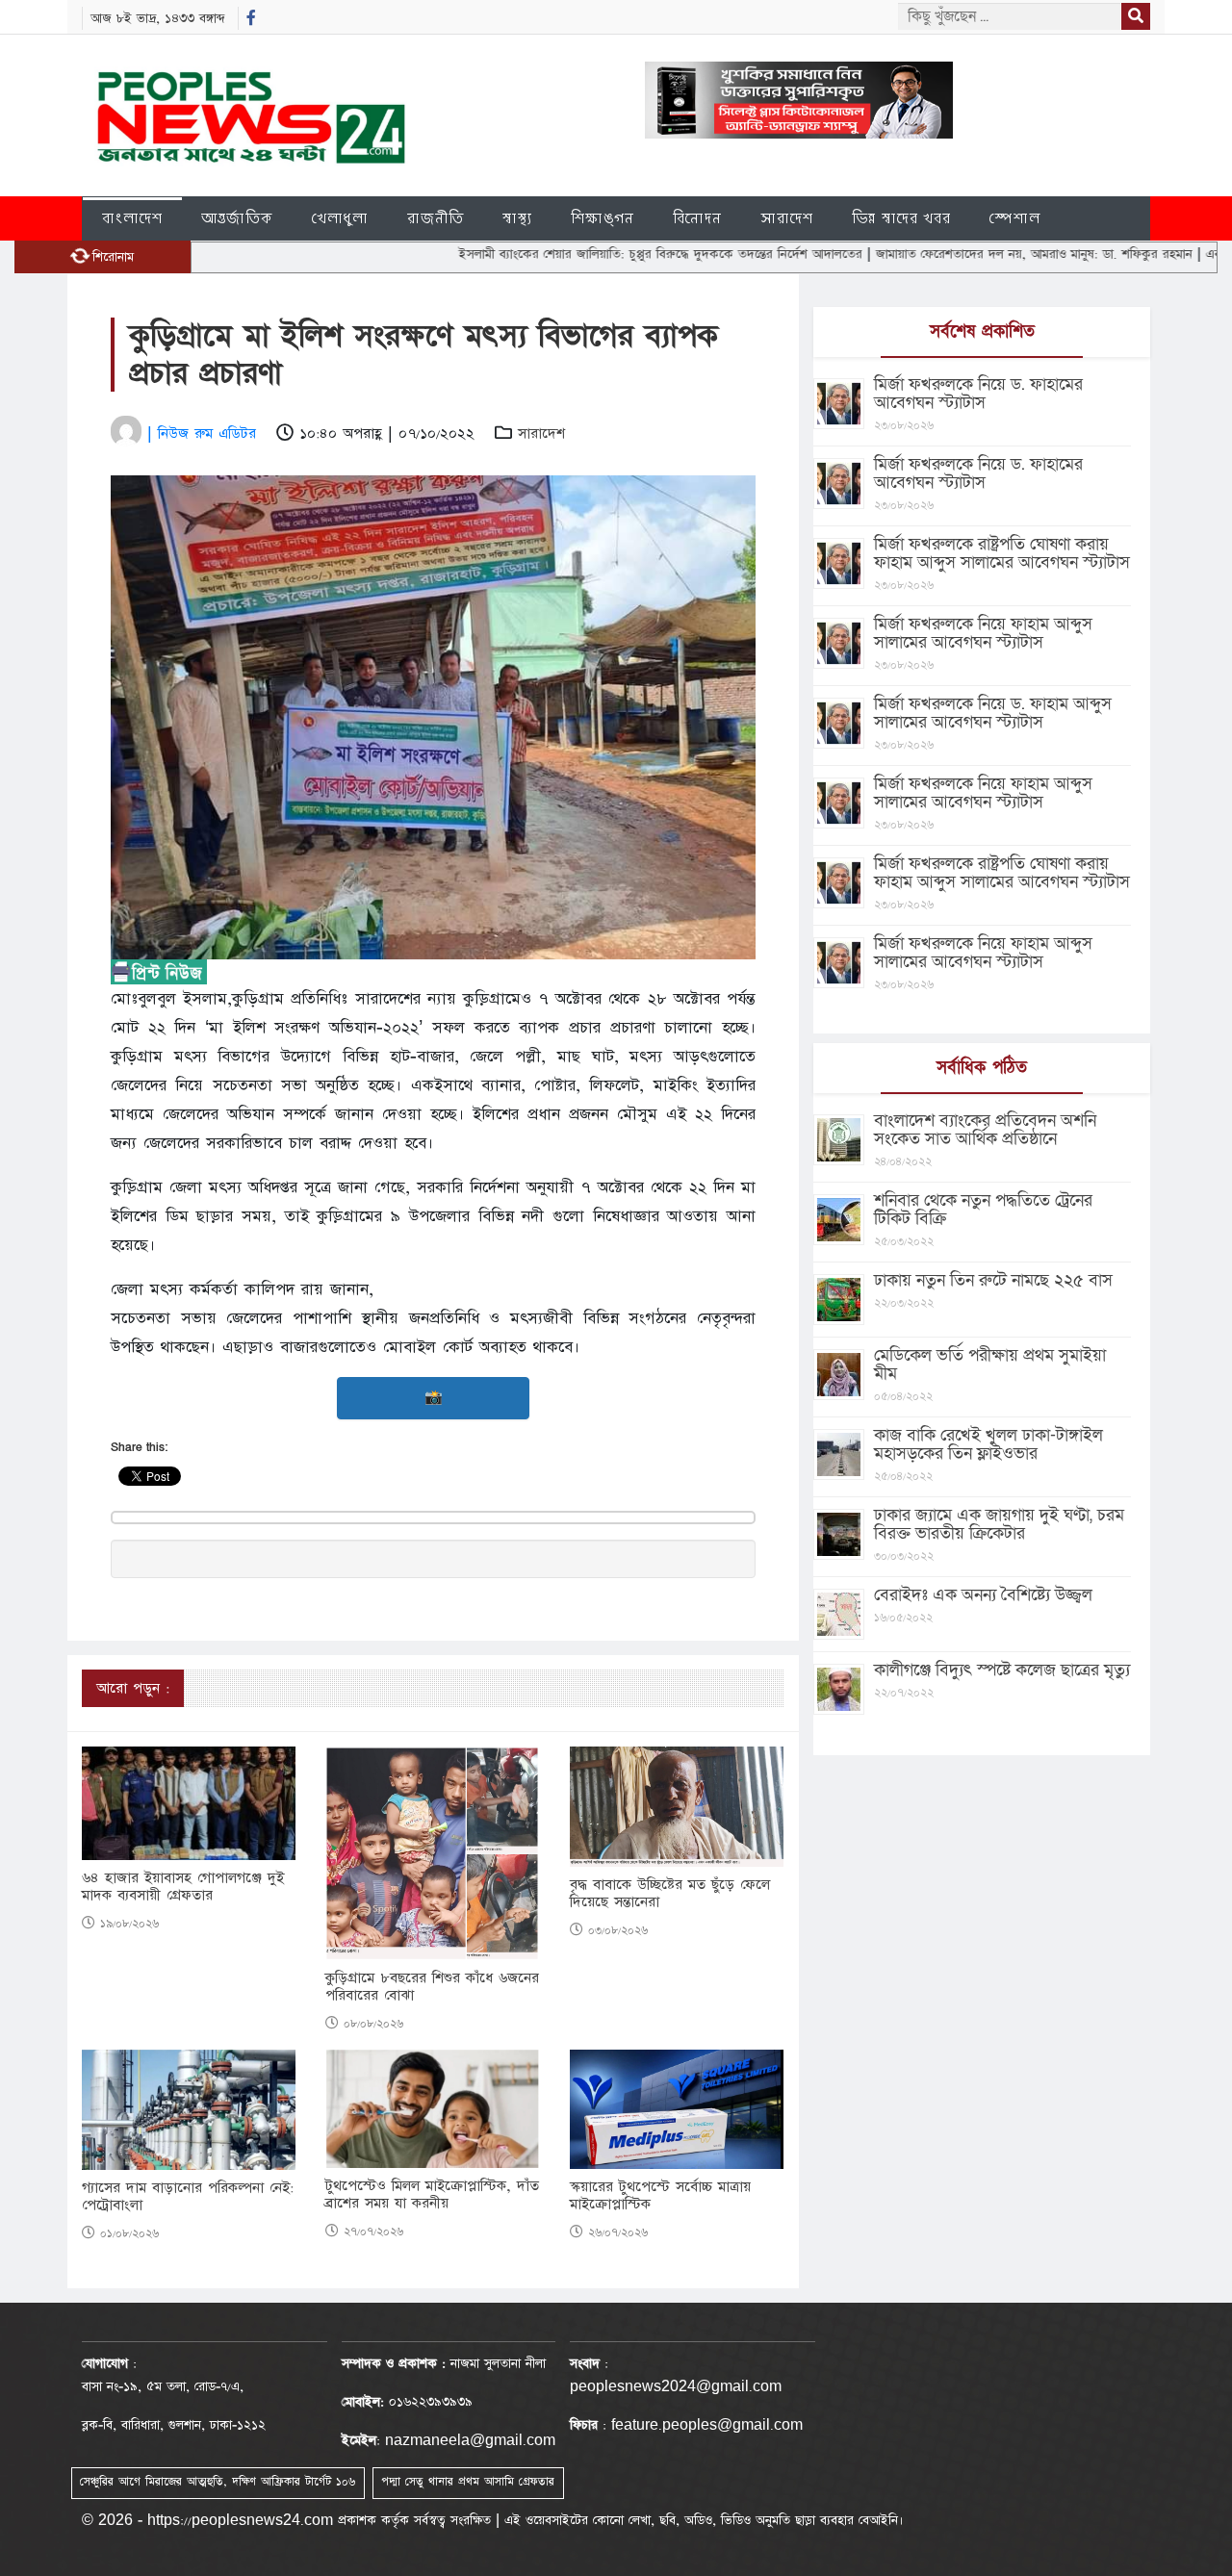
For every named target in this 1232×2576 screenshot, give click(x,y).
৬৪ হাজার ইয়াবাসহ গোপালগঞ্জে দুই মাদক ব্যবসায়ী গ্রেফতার (183, 1887)
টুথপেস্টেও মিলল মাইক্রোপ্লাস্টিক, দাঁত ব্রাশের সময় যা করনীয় (432, 2195)
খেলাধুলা (340, 218)
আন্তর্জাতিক (237, 218)
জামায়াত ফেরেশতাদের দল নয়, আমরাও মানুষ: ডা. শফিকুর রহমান (964, 254)
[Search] (1136, 16)
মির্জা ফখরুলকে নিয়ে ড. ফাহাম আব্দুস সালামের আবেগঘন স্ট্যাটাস (993, 713)
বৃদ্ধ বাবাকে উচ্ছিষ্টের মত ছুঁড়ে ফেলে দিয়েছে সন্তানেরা (670, 1894)
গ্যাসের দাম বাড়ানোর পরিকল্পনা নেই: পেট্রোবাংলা (188, 2197)
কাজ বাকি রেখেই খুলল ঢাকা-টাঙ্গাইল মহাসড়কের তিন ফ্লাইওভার (988, 1444)
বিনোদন (697, 218)
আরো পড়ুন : (133, 1688)
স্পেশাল (1015, 218)
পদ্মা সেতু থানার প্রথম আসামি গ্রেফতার (468, 2482)
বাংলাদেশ (132, 218)
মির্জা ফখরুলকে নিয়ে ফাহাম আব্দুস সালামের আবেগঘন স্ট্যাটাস (983, 633)
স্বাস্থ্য (517, 218)
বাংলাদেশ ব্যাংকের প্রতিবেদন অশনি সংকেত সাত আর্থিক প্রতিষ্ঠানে (985, 1130)
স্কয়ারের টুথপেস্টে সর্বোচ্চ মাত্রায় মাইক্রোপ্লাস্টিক (660, 2196)
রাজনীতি (436, 218)
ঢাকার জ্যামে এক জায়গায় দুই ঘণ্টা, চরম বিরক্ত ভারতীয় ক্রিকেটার (999, 1524)
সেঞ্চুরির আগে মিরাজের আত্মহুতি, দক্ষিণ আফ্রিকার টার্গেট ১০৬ (218, 2482)
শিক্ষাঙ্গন (603, 218)
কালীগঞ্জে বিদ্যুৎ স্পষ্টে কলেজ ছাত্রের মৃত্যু (1002, 1670)
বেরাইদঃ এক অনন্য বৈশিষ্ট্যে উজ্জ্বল (983, 1595)
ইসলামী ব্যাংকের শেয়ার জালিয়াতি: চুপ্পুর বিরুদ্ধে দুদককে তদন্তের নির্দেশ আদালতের (591, 254)
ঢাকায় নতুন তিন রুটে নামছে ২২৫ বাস (993, 1280)
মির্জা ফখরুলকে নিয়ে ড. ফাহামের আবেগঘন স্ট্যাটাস (978, 394)
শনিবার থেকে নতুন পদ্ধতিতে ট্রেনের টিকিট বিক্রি (983, 1210)
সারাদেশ (787, 218)
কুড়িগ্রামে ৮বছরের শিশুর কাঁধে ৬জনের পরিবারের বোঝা (432, 1987)
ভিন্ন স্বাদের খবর (901, 218)
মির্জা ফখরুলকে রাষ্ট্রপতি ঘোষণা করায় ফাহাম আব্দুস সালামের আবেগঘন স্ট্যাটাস (1002, 553)
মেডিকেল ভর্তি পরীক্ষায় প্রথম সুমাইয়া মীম (990, 1365)
